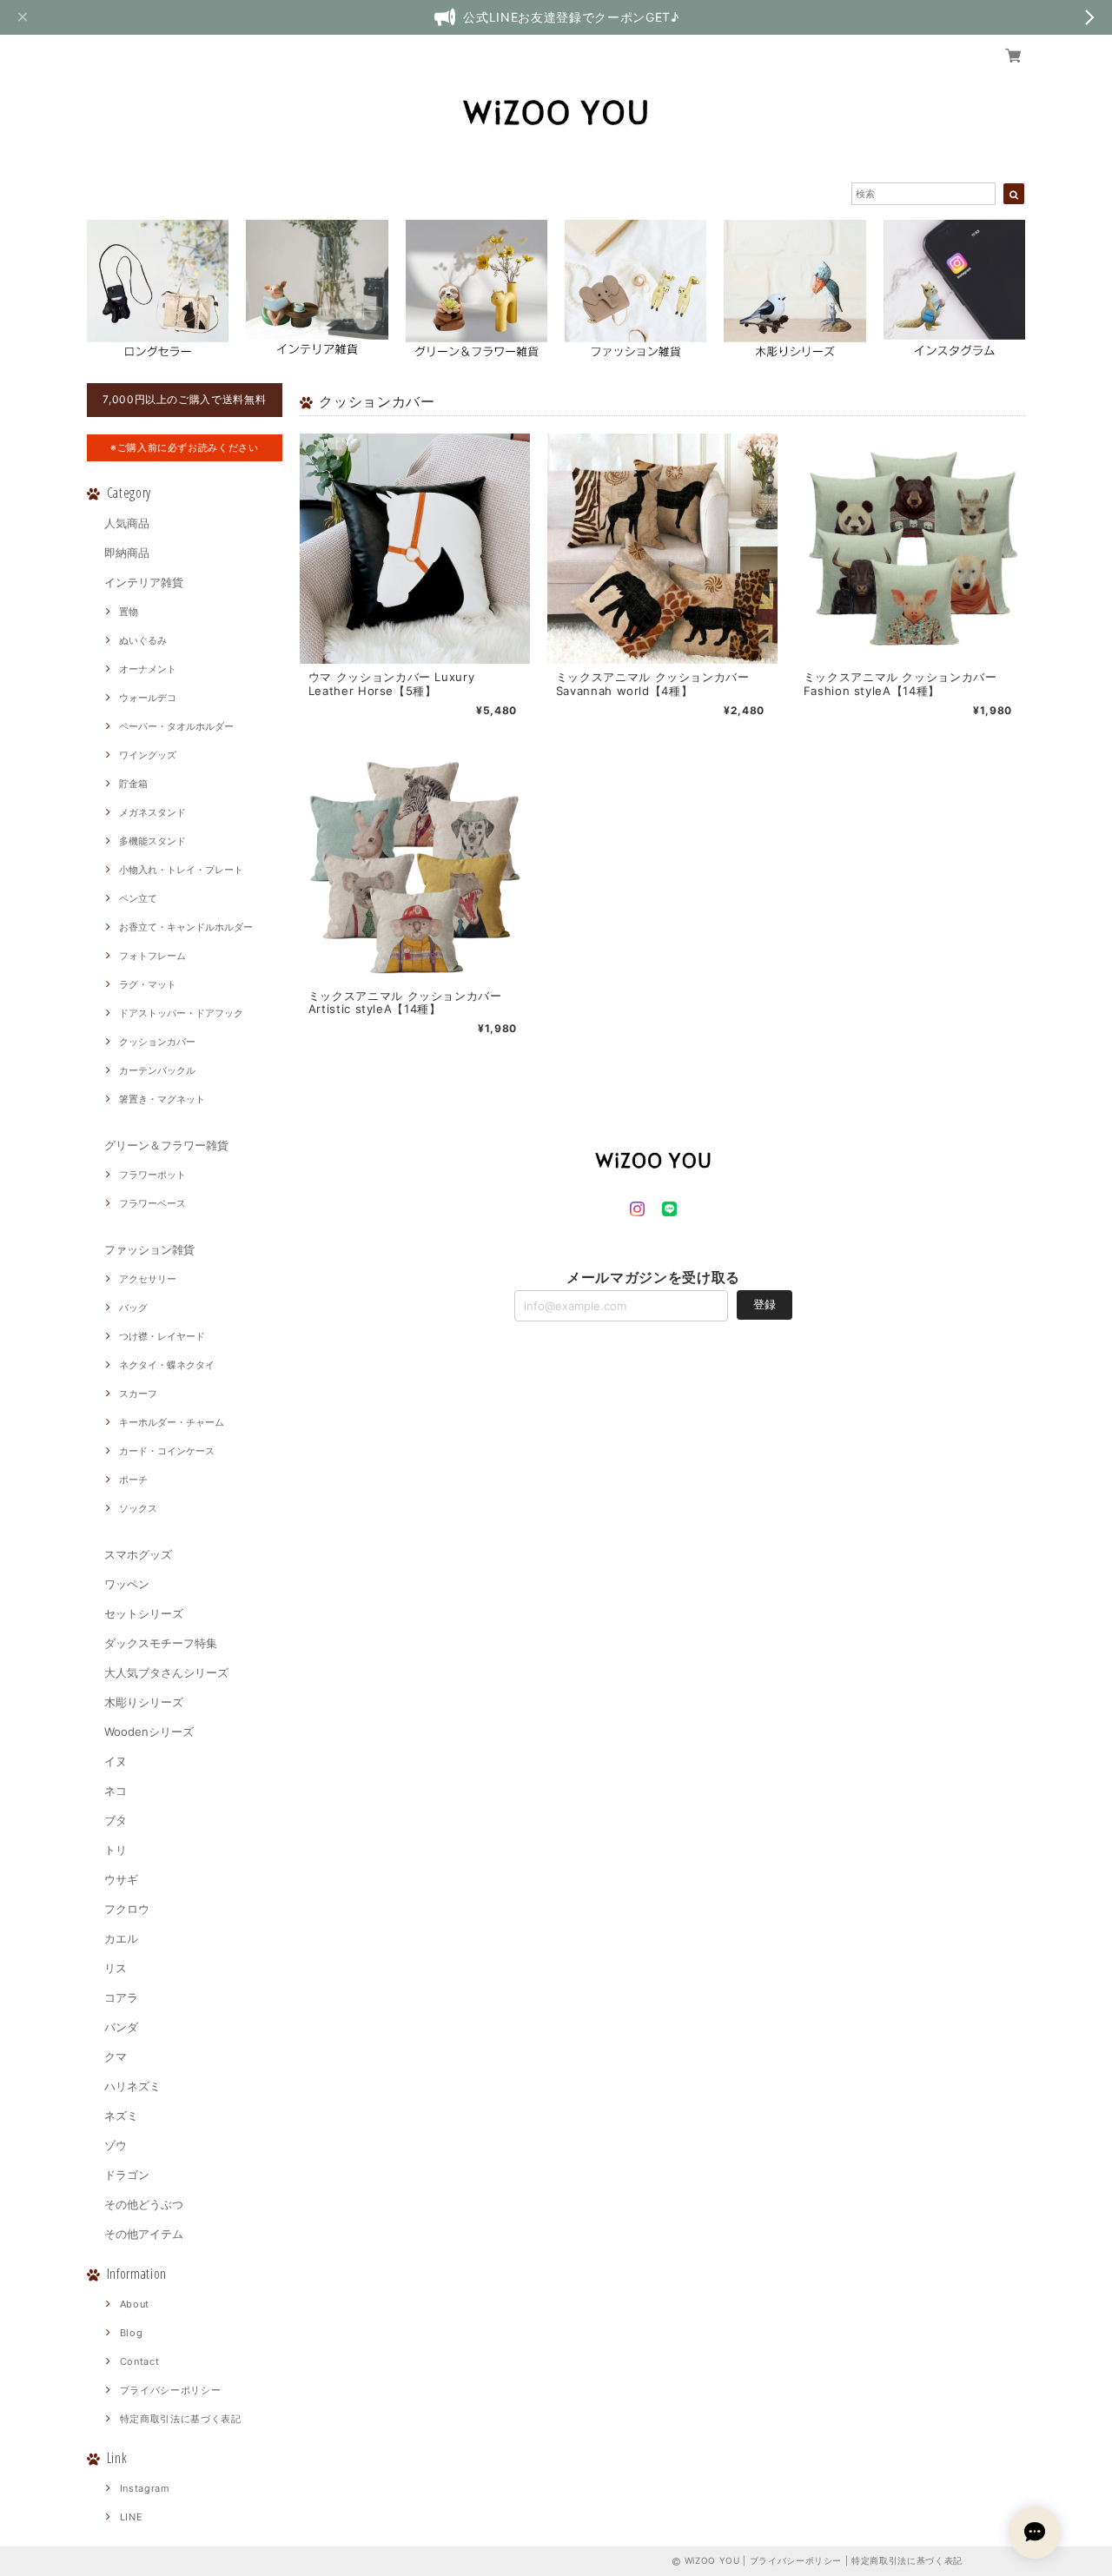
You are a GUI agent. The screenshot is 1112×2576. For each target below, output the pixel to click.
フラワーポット (152, 1175)
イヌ (116, 1761)
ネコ (116, 1791)
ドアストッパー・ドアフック (181, 1013)
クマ (116, 2056)
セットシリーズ (144, 1613)
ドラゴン (127, 2175)
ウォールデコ (148, 698)
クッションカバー (157, 1042)
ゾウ (116, 2145)
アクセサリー (148, 1279)
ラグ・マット (148, 984)
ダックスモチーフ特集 (161, 1643)
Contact (140, 2361)
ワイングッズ (148, 755)
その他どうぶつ (144, 2204)
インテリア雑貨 (144, 582)
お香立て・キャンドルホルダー (186, 927)
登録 (764, 1304)
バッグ (133, 1308)
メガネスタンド (152, 812)
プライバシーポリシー (171, 2390)
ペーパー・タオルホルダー (176, 726)
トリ (116, 1850)
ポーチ (133, 1480)
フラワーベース (152, 1203)
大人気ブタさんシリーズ (166, 1672)
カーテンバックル (157, 1070)
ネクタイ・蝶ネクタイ (167, 1365)
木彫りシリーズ (144, 1702)
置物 (129, 612)
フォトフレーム (152, 956)
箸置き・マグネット (162, 1099)
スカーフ (138, 1394)
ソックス (138, 1508)
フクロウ (127, 1909)
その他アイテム (144, 2234)
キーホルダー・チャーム (172, 1422)
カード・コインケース (167, 1451)
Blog (132, 2333)
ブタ (116, 1820)
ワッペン (127, 1584)
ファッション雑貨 (149, 1249)
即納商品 (127, 553)
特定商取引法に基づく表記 (181, 2419)
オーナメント (148, 669)
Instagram (145, 2488)
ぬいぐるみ (143, 640)
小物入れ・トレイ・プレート (181, 870)
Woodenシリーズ (149, 1732)
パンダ (121, 2027)
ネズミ (121, 2116)
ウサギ (121, 1879)
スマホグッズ (138, 1554)
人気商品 (127, 523)
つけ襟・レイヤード (162, 1336)
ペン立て (138, 898)
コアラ (121, 1997)
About (135, 2304)
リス (116, 1968)
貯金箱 (133, 784)
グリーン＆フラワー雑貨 (166, 1145)
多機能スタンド (152, 841)
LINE (132, 2517)
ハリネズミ (132, 2086)
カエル (121, 1938)
